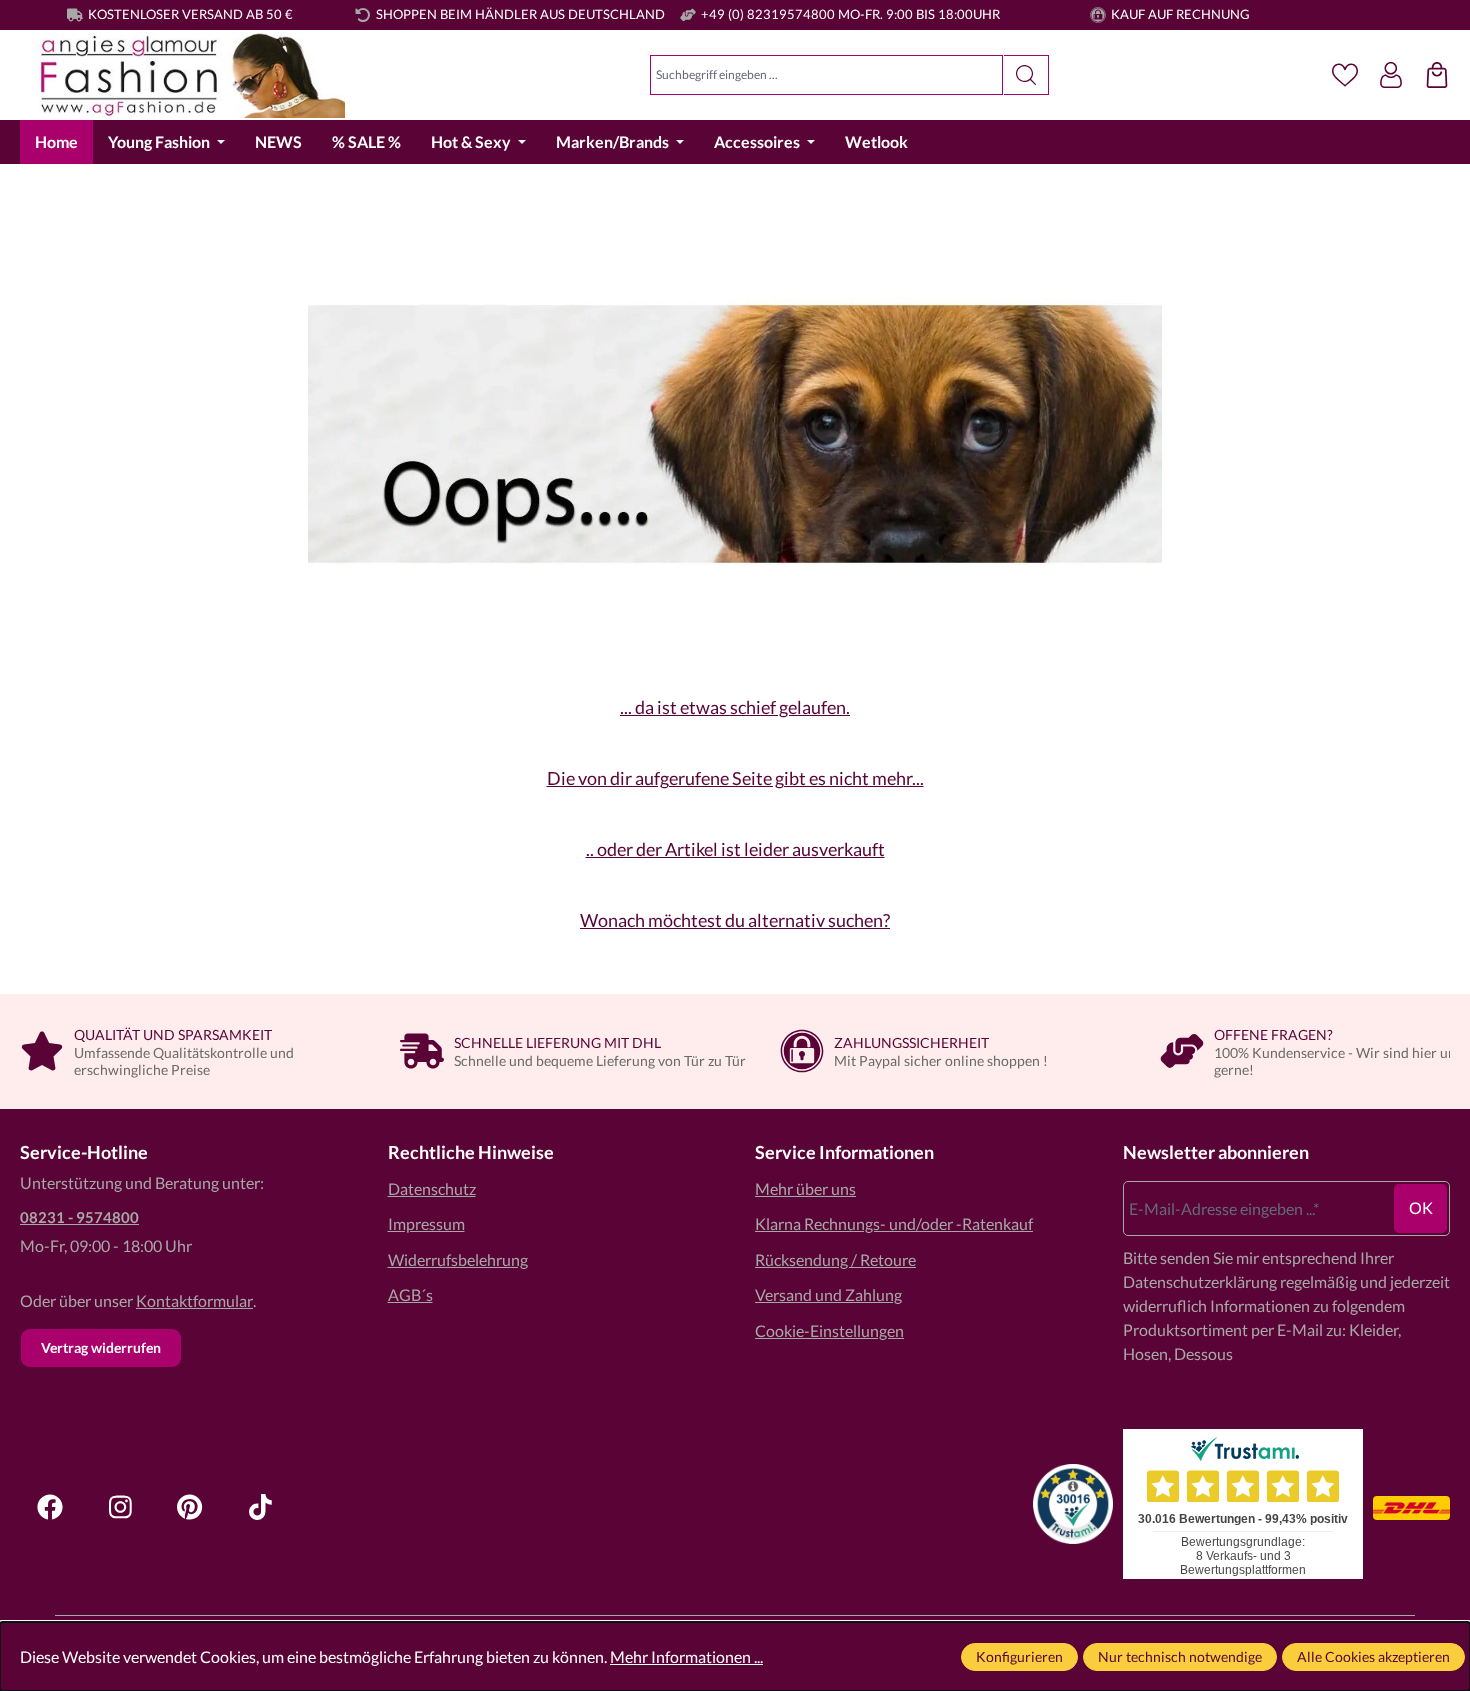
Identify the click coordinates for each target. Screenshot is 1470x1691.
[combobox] (826, 75)
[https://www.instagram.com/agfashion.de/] (120, 1507)
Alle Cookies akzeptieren (1373, 1656)
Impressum (426, 1223)
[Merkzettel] (1345, 75)
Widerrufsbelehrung (458, 1259)
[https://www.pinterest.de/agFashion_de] (190, 1507)
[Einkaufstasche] (1437, 75)
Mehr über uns (805, 1188)
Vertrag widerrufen (101, 1347)
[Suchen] (1026, 75)
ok (1421, 1207)
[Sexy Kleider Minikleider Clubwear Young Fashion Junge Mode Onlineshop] (182, 75)
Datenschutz (432, 1188)
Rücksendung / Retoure (835, 1259)
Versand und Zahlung (828, 1294)
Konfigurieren (1019, 1656)
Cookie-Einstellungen (829, 1330)
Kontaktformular (194, 1300)
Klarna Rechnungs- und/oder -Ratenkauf (894, 1223)
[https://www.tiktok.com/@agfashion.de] (260, 1507)
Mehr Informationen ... (686, 1656)
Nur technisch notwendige (1180, 1656)
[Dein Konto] (1391, 75)
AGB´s (410, 1294)
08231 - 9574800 (79, 1217)
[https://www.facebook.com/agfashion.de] (50, 1507)
